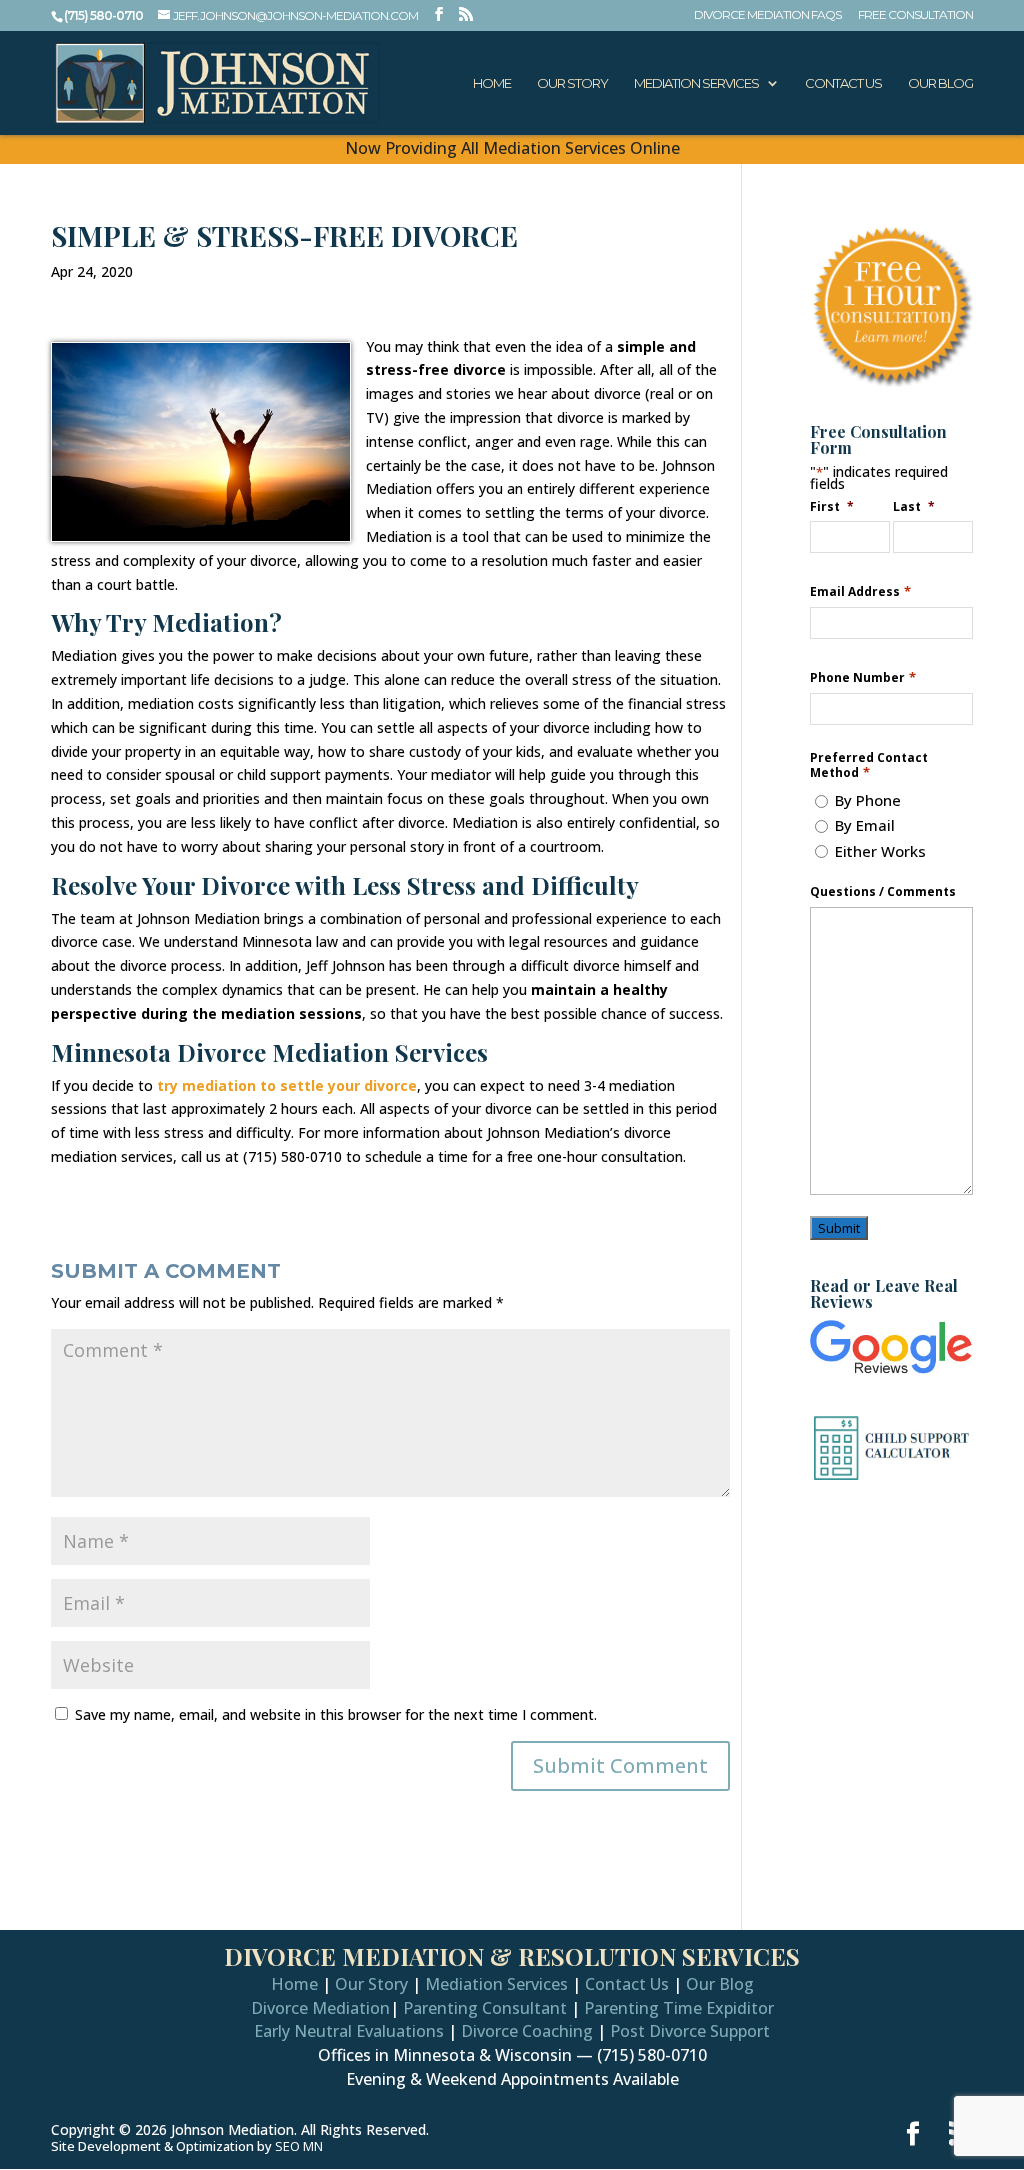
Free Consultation (915, 15)
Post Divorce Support (690, 2031)
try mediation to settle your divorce (287, 1085)
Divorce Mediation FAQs (767, 15)
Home (492, 83)
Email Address (860, 591)
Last (914, 506)
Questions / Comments (883, 892)
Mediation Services (696, 83)
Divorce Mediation (320, 2008)
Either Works (880, 851)
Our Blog (940, 83)
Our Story (572, 83)
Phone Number (862, 677)
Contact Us (843, 83)
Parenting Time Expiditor (679, 2008)
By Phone (868, 800)
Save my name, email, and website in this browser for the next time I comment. (336, 1714)
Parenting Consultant (485, 2008)
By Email (865, 825)
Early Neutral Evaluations (349, 2031)
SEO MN (299, 2146)
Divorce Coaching (527, 2031)
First (832, 506)
